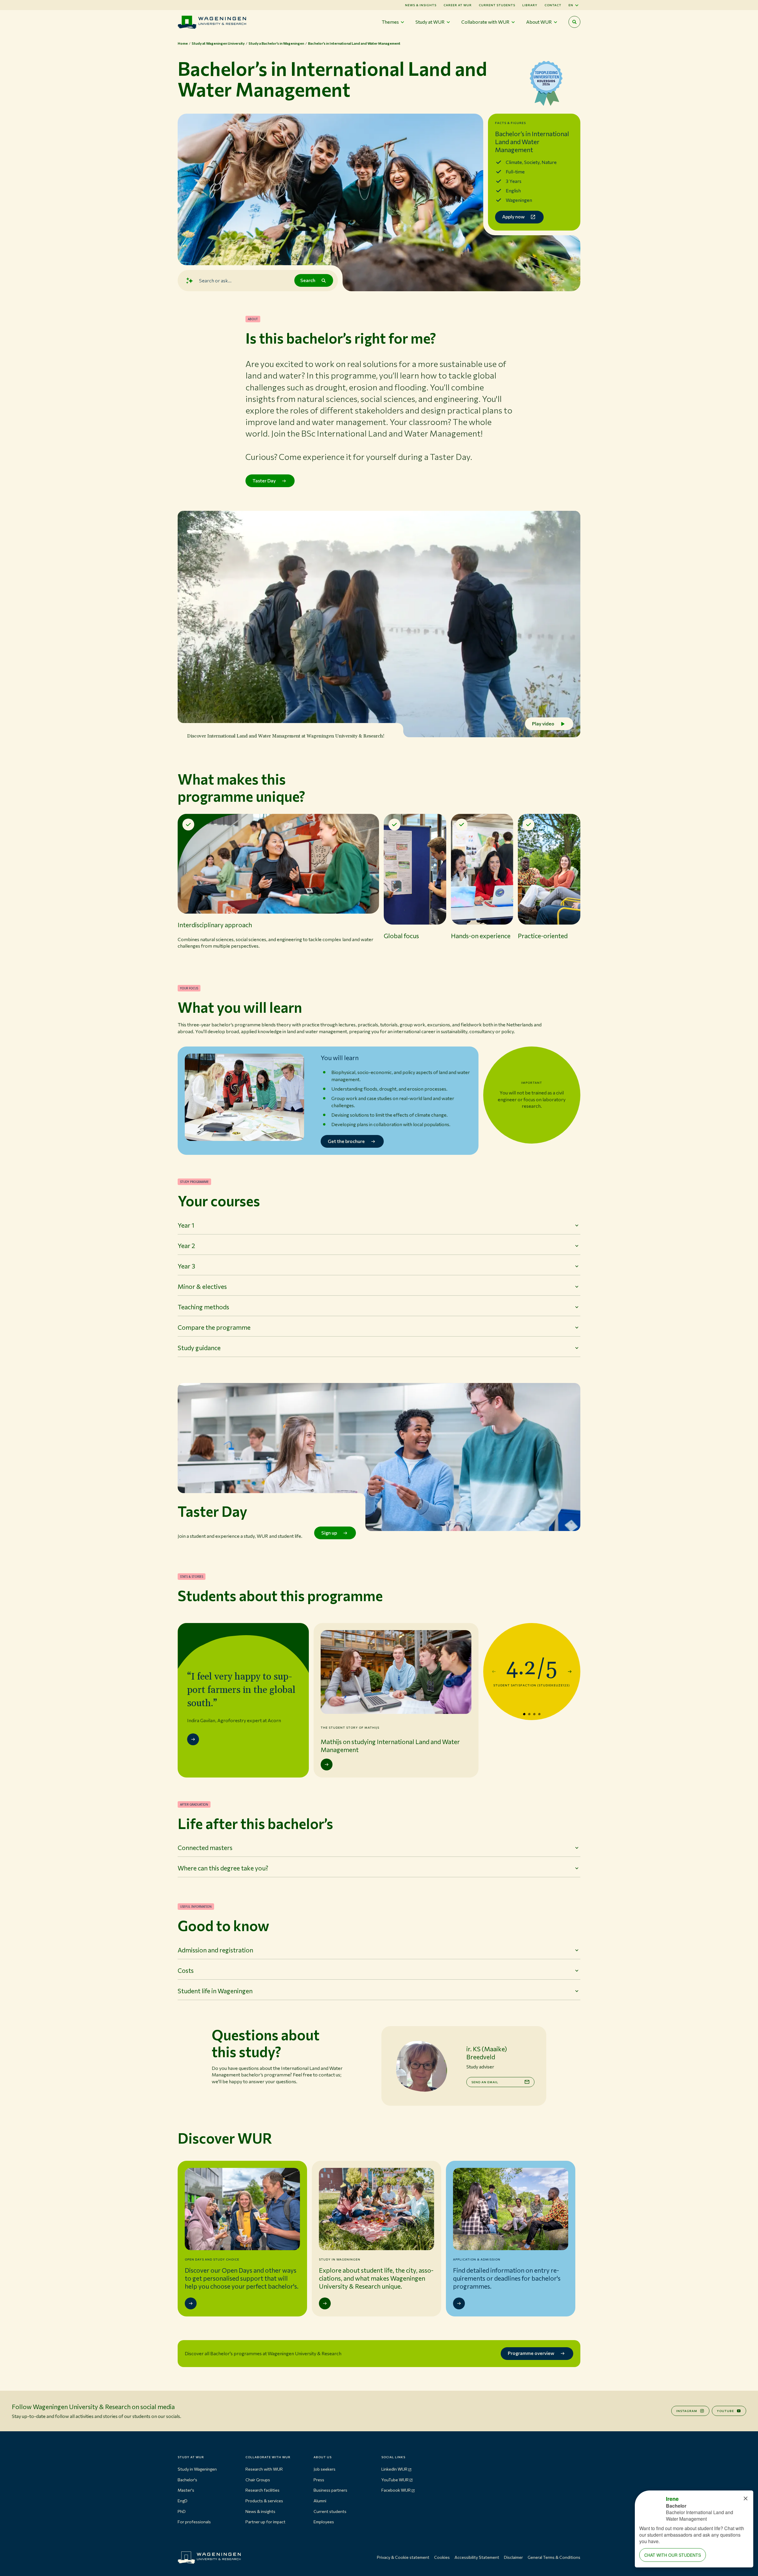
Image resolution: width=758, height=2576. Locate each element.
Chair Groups (258, 2480)
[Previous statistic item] (494, 1672)
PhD (182, 2511)
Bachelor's (187, 2480)
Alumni (320, 2501)
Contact (553, 5)
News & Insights (421, 5)
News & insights (260, 2511)
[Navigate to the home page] (212, 22)
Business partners (330, 2490)
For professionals (194, 2522)
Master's (186, 2490)
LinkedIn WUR (394, 2469)
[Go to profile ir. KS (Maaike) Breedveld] (421, 2066)
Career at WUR (458, 5)
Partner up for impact (265, 2522)
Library (530, 5)
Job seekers (325, 2469)
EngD (183, 2501)
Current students (497, 5)
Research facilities (262, 2490)
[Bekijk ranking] (546, 86)
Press (319, 2480)
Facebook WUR (396, 2490)
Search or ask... (215, 280)
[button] (278, 887)
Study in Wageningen (197, 2469)
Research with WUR (264, 2469)
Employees (324, 2522)
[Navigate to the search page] (574, 22)
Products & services (264, 2501)
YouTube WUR (395, 2480)
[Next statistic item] (570, 1672)
